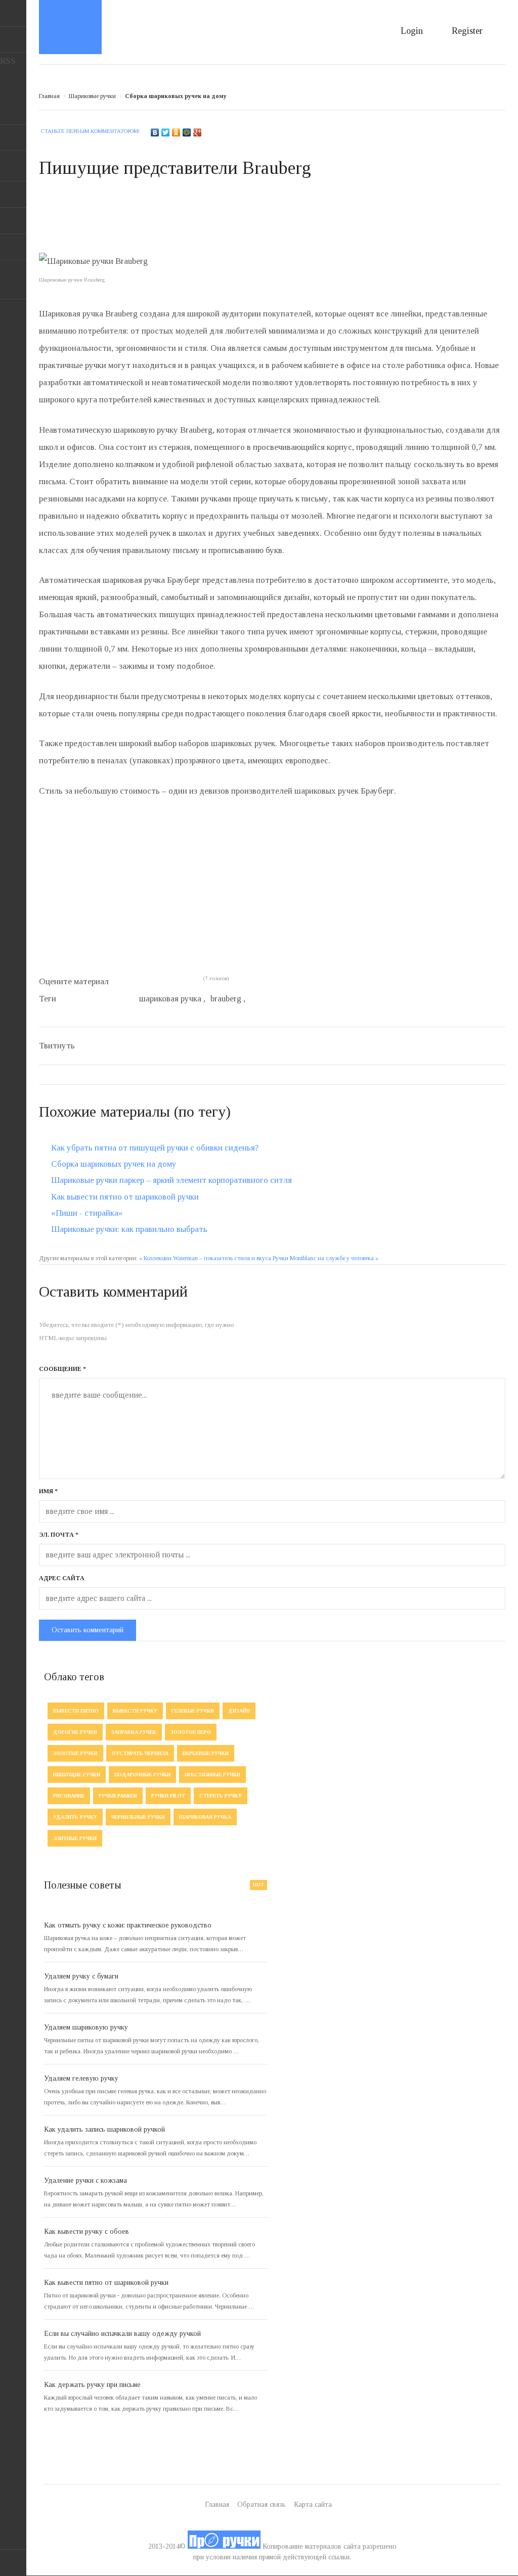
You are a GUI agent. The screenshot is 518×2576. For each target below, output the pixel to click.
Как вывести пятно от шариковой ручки (125, 1197)
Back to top (13, 2563)
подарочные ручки (142, 1775)
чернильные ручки (138, 1817)
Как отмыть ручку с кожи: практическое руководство (128, 1925)
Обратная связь (262, 2504)
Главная (49, 96)
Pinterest (13, 221)
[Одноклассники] (176, 132)
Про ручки (70, 27)
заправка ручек (134, 1732)
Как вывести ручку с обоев (87, 2232)
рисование (69, 1796)
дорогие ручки (75, 1732)
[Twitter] (166, 132)
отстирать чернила (140, 1753)
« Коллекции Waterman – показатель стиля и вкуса (205, 1258)
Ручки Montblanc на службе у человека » (326, 1258)
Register (467, 31)
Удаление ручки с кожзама (85, 2180)
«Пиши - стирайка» (87, 1213)
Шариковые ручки (92, 96)
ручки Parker (118, 1796)
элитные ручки (75, 1838)
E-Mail (13, 39)
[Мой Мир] (187, 132)
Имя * (48, 1491)
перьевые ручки (206, 1753)
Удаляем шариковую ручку (86, 2027)
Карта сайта (313, 2504)
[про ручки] (224, 2546)
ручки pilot (168, 1796)
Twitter (13, 168)
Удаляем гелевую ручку (81, 2078)
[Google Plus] (198, 132)
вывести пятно (76, 1711)
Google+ (13, 247)
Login (412, 31)
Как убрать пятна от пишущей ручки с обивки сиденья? (155, 1148)
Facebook (13, 195)
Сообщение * (62, 1369)
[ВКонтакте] (155, 132)
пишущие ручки (77, 1775)
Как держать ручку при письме (92, 2385)
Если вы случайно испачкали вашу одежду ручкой (122, 2334)
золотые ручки (75, 1753)
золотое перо (191, 1732)
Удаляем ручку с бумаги (81, 1976)
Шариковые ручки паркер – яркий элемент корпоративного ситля (171, 1180)
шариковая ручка (205, 1817)
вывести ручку (135, 1711)
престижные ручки (212, 1775)
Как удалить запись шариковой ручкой (104, 2129)
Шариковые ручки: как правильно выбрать (129, 1229)
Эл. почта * (59, 1535)
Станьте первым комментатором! (90, 131)
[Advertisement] (223, 224)
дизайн (239, 1711)
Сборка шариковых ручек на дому (114, 1164)
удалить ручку (75, 1817)
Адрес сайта (62, 1578)
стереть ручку (221, 1796)
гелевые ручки (193, 1711)
